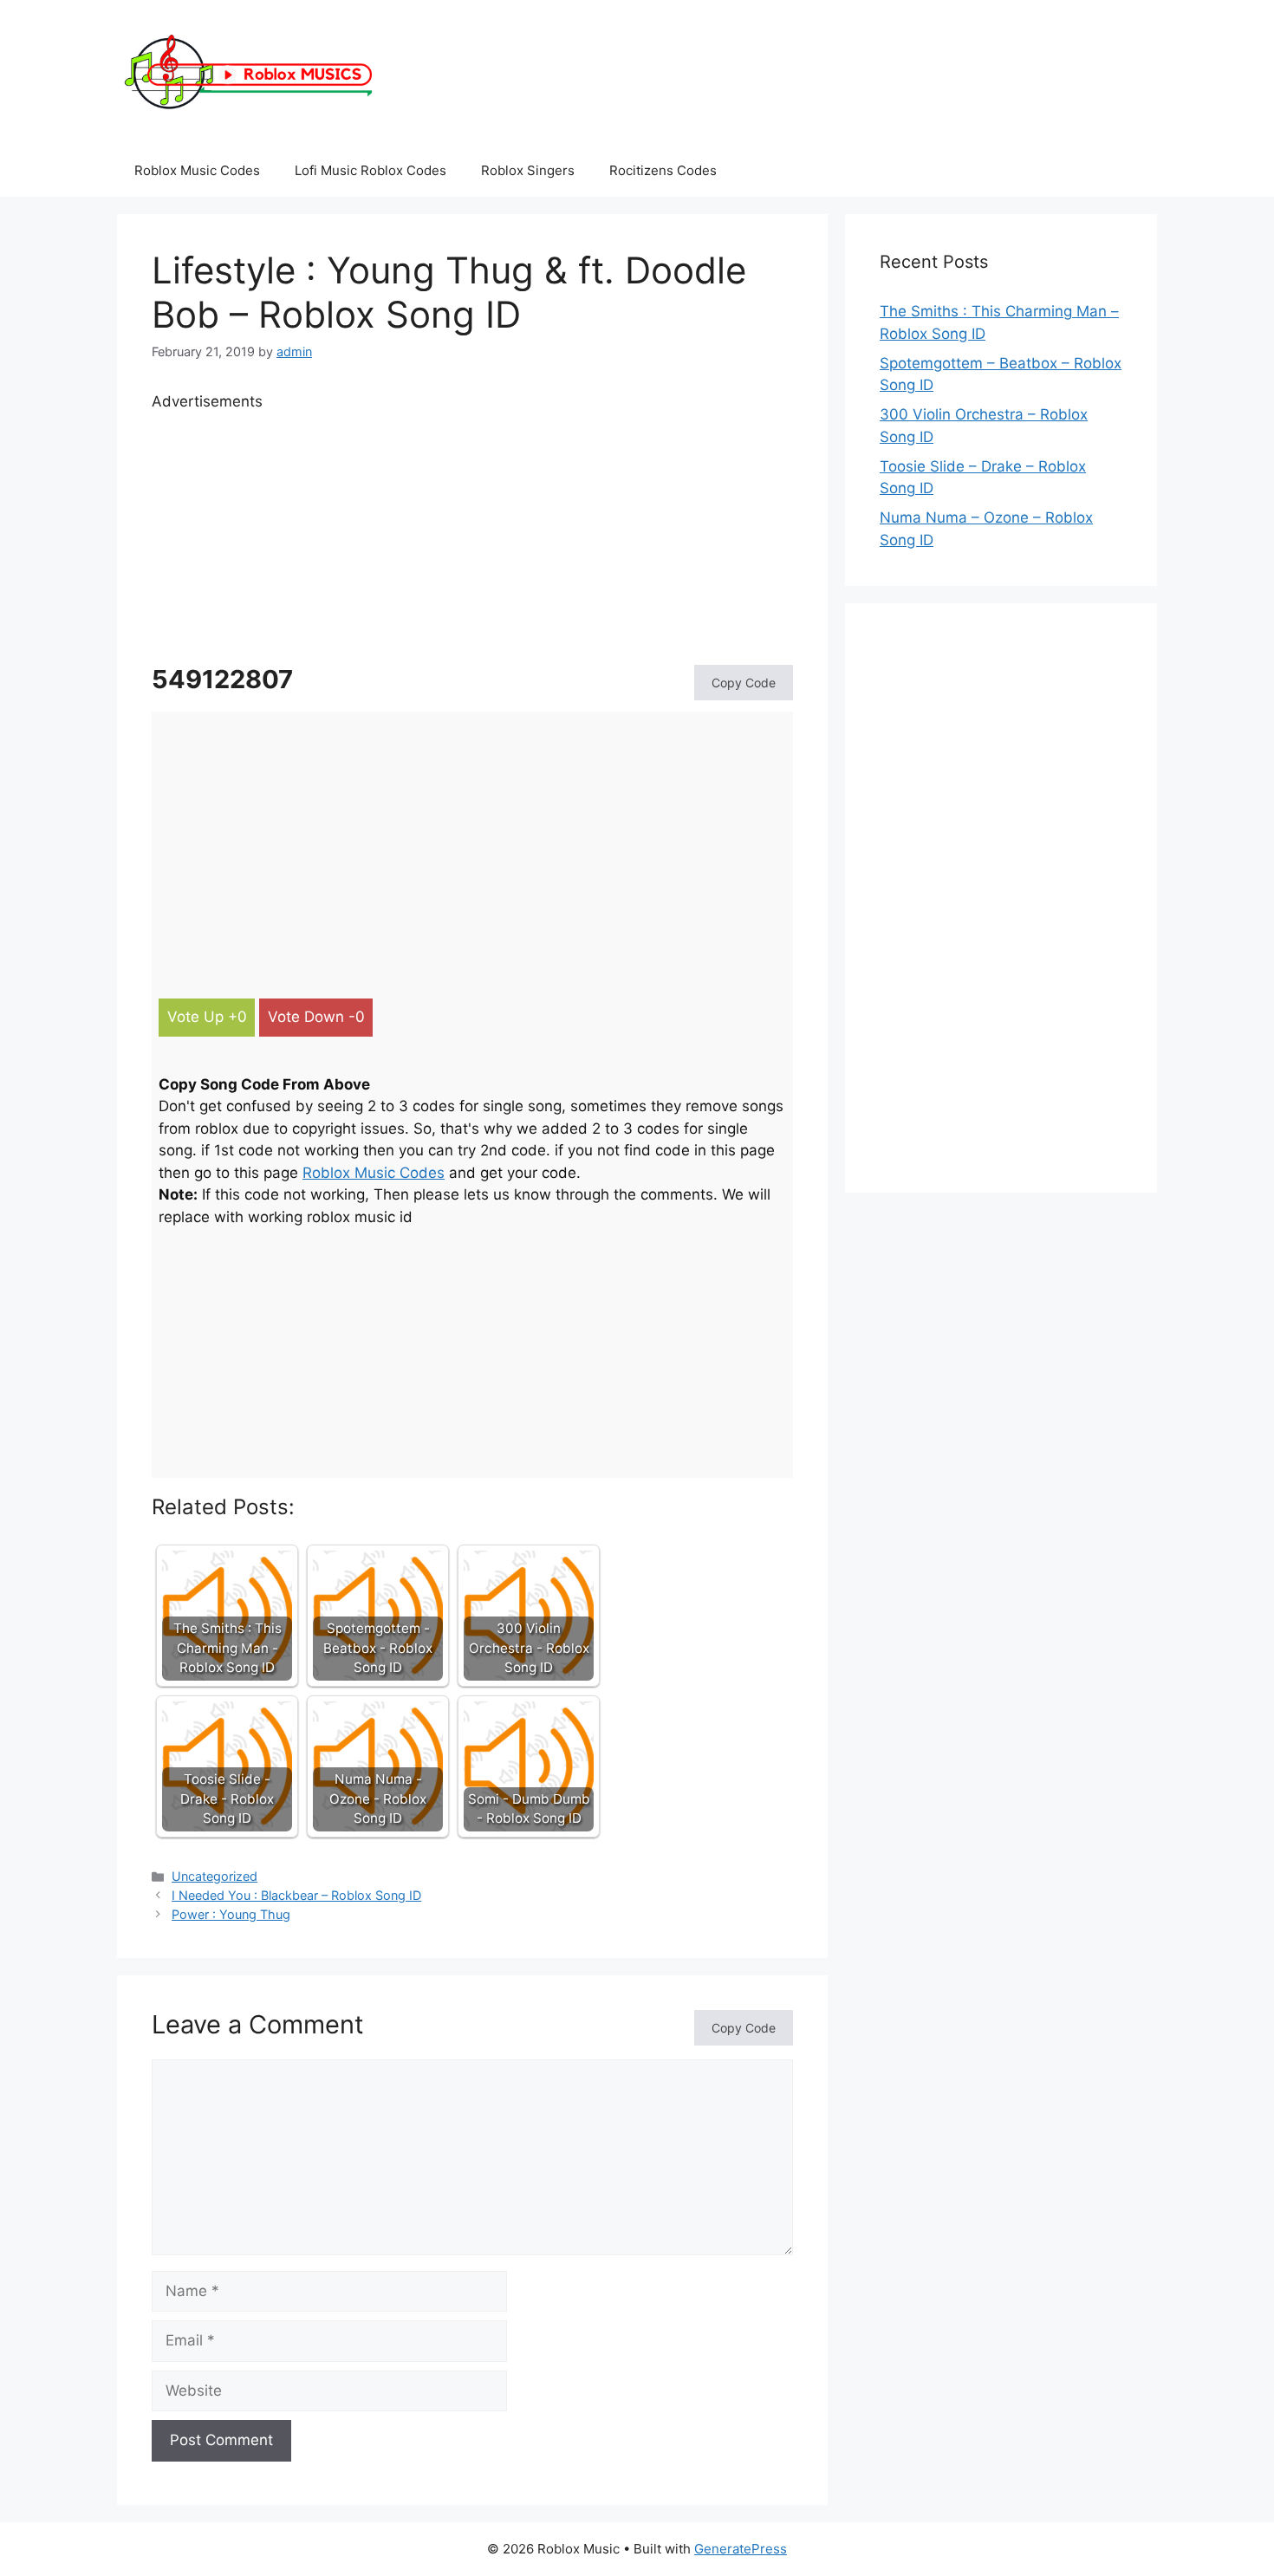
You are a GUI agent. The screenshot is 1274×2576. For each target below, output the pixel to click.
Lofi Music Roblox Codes (370, 170)
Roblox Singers (528, 170)
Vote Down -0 (316, 1017)
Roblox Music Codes (197, 170)
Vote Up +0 (207, 1017)
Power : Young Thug (231, 1914)
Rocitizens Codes (663, 170)
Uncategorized (214, 1876)
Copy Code (744, 683)
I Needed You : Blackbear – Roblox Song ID (296, 1895)
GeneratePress (741, 2549)
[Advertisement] (472, 535)
